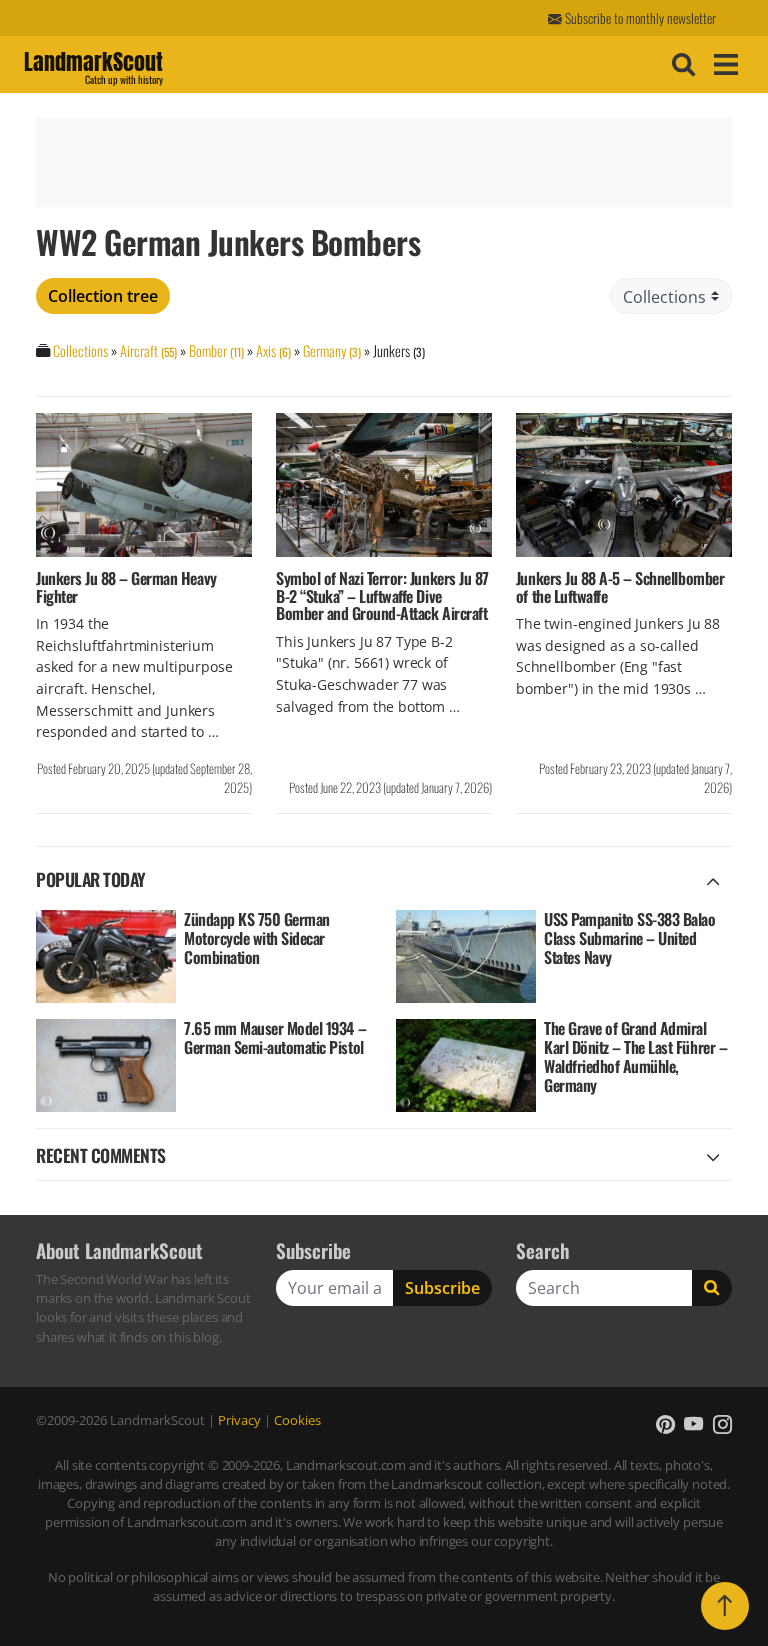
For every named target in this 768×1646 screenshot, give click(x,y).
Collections (80, 350)
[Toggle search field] (681, 65)
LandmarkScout (93, 65)
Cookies (297, 1420)
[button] (665, 1424)
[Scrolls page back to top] (725, 1606)
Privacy (239, 1420)
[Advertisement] (381, 162)
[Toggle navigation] (723, 64)
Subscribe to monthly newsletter (639, 18)
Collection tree (103, 296)
